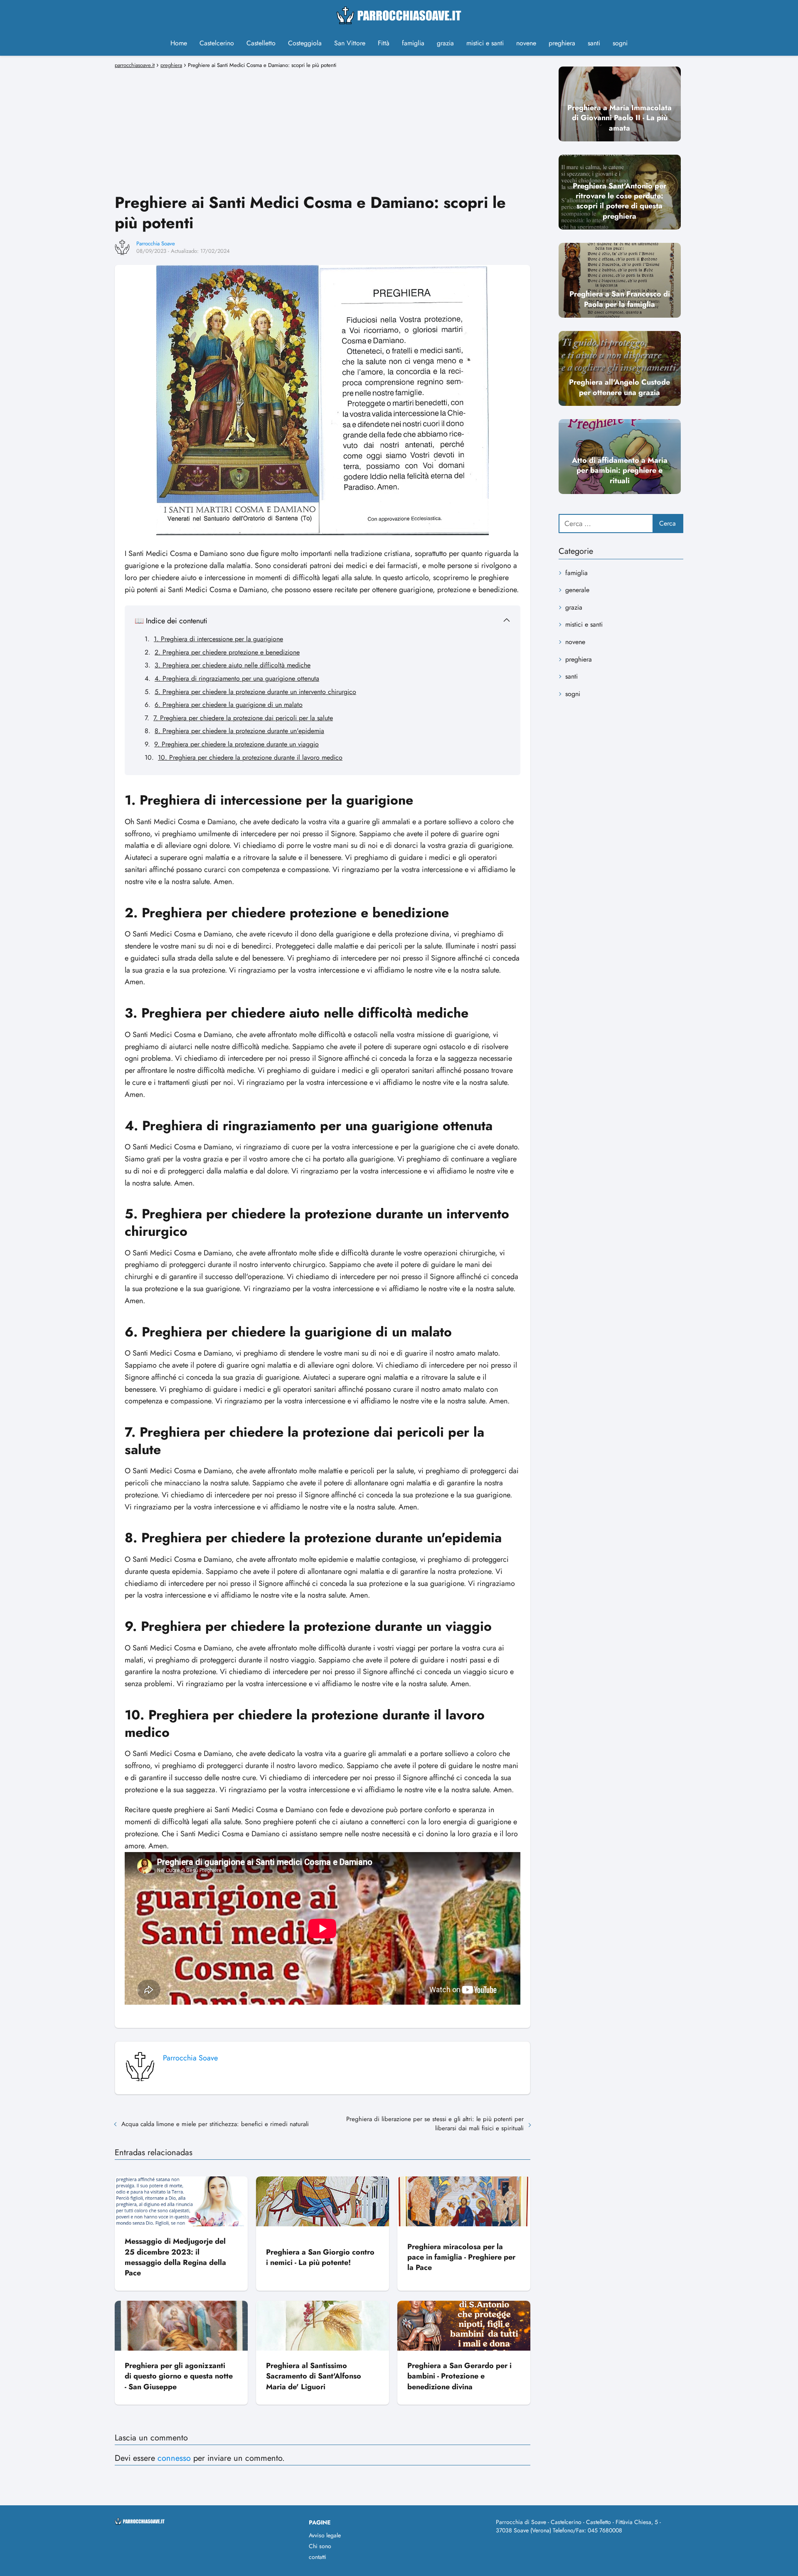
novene (526, 43)
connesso (174, 2458)
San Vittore (350, 43)
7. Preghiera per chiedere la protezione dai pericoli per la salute (243, 718)
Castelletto (261, 43)
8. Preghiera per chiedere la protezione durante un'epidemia (239, 731)
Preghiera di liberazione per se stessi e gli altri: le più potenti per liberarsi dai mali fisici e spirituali (435, 2124)
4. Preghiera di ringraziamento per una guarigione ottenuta (237, 678)
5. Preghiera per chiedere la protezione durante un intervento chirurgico (255, 692)
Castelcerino (217, 43)
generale (577, 590)
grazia (445, 43)
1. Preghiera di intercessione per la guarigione (218, 639)
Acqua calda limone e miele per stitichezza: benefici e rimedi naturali (215, 2124)
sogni (620, 43)
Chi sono (320, 2546)
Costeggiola (305, 43)
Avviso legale (325, 2535)
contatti (318, 2557)
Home (179, 43)
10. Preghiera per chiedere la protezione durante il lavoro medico (250, 757)
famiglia (413, 43)
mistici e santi (485, 43)
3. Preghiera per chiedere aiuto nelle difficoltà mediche (233, 665)
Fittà (384, 43)
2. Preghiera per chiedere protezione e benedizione (227, 652)
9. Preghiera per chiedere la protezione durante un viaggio (236, 744)
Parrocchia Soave (156, 243)
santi (594, 43)
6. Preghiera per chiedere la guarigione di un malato (229, 705)
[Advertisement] (323, 130)
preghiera (562, 43)
